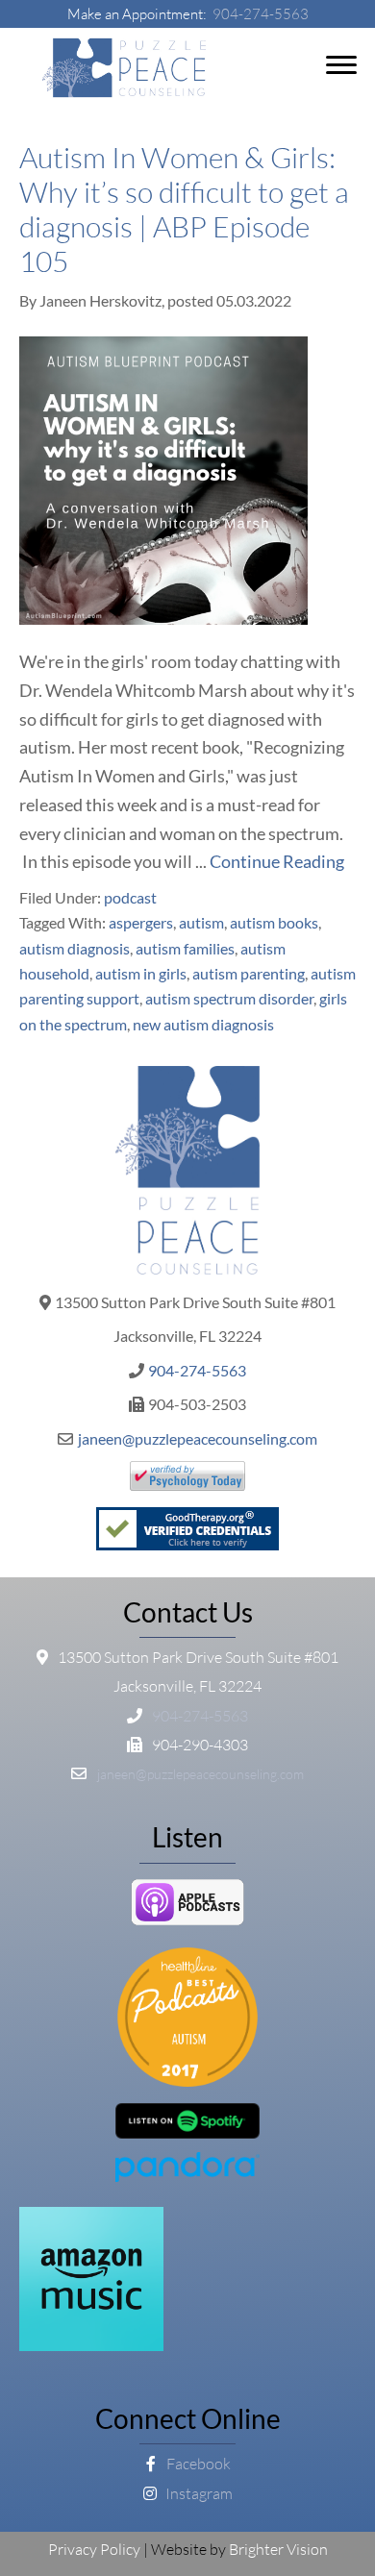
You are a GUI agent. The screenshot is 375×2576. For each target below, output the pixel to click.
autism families (185, 948)
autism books (274, 922)
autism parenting (249, 973)
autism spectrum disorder (229, 998)
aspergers (141, 922)
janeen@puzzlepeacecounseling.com (198, 1438)
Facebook (197, 2464)
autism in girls (141, 973)
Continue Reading (277, 861)
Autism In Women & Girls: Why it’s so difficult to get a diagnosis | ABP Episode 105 (184, 209)
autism (201, 922)
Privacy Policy (94, 2549)
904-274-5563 (261, 14)
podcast (130, 897)
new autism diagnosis (203, 1024)
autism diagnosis (75, 948)
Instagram (198, 2493)
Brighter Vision (278, 2549)
